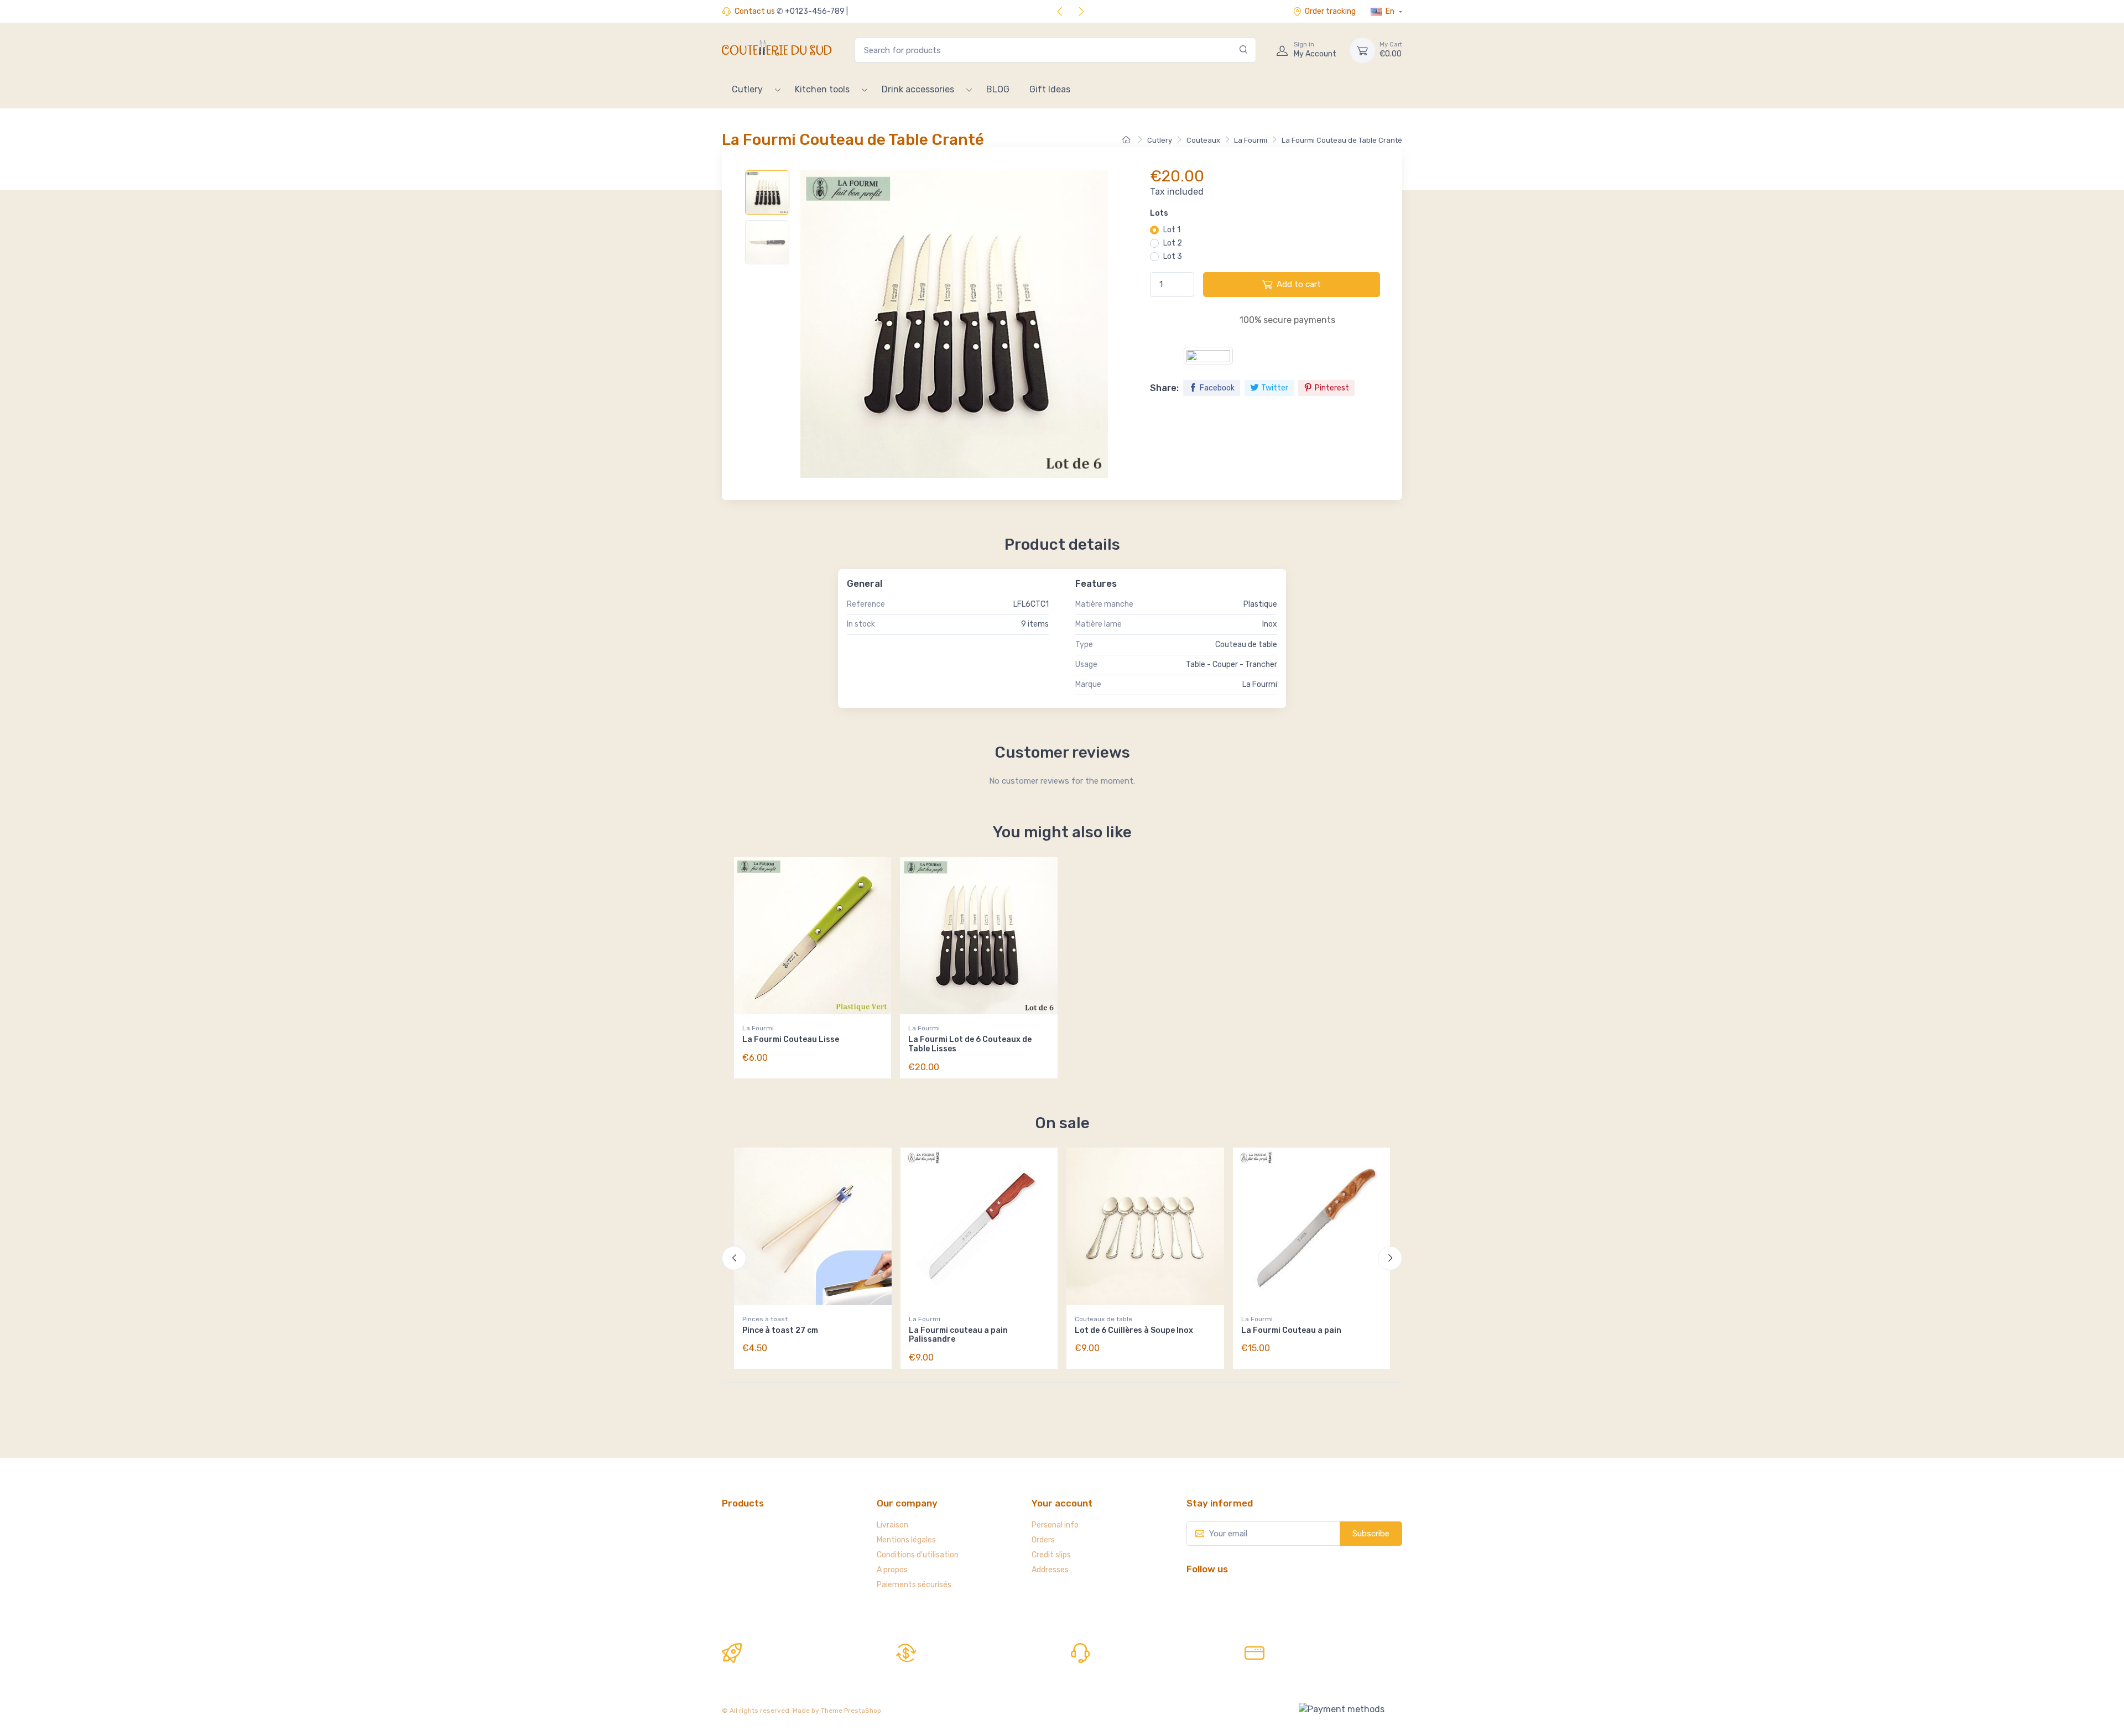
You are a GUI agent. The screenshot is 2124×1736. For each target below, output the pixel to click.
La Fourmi (758, 1028)
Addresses (1050, 1570)
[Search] (1244, 50)
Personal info (1055, 1525)
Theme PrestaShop (851, 1711)
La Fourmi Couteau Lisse (791, 1039)
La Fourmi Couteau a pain (1291, 1330)
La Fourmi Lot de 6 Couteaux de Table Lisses (970, 1044)
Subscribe (1371, 1534)
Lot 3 (1173, 256)
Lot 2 (1173, 243)
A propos (892, 1570)
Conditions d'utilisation (918, 1555)
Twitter (1275, 388)
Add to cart (1299, 284)
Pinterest (1332, 388)
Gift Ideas (1050, 89)
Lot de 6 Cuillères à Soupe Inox (1134, 1330)
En (1390, 11)
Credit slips (1051, 1555)
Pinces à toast (765, 1319)
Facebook (1217, 388)
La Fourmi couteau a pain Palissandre (958, 1335)
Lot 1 (1172, 230)
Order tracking (1330, 11)
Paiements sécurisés (914, 1585)
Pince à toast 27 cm (780, 1330)
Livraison (892, 1525)
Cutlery (747, 89)
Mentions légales (906, 1540)
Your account (1062, 1503)
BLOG (998, 89)
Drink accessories (918, 89)
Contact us (755, 11)
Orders (1043, 1540)
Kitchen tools (822, 89)
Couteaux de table (1103, 1319)
